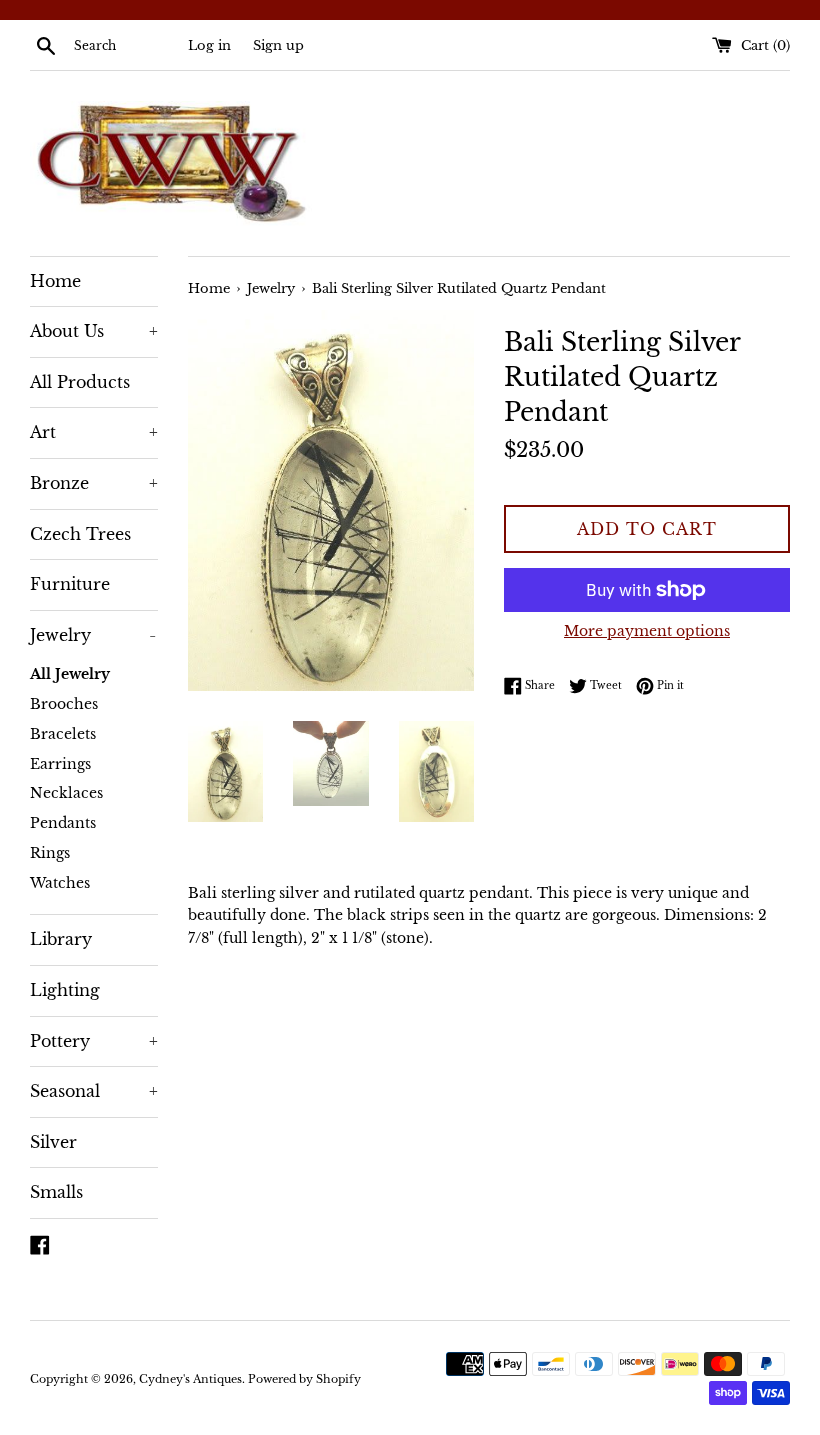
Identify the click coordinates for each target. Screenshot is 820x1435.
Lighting (65, 990)
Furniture (70, 584)
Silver (53, 1142)
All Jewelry (70, 674)
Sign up (278, 45)
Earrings (60, 764)
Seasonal (94, 1091)
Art (94, 432)
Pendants (63, 823)
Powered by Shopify (304, 1379)
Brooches (64, 704)
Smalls (56, 1192)
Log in (209, 45)
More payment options (647, 631)
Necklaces (66, 793)
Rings (50, 853)
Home (55, 281)
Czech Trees (80, 534)
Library (61, 939)
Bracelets (63, 734)
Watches (60, 883)
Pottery (94, 1041)
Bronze (94, 483)
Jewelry (93, 635)
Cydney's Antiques (190, 1379)
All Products (80, 382)
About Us (94, 331)
